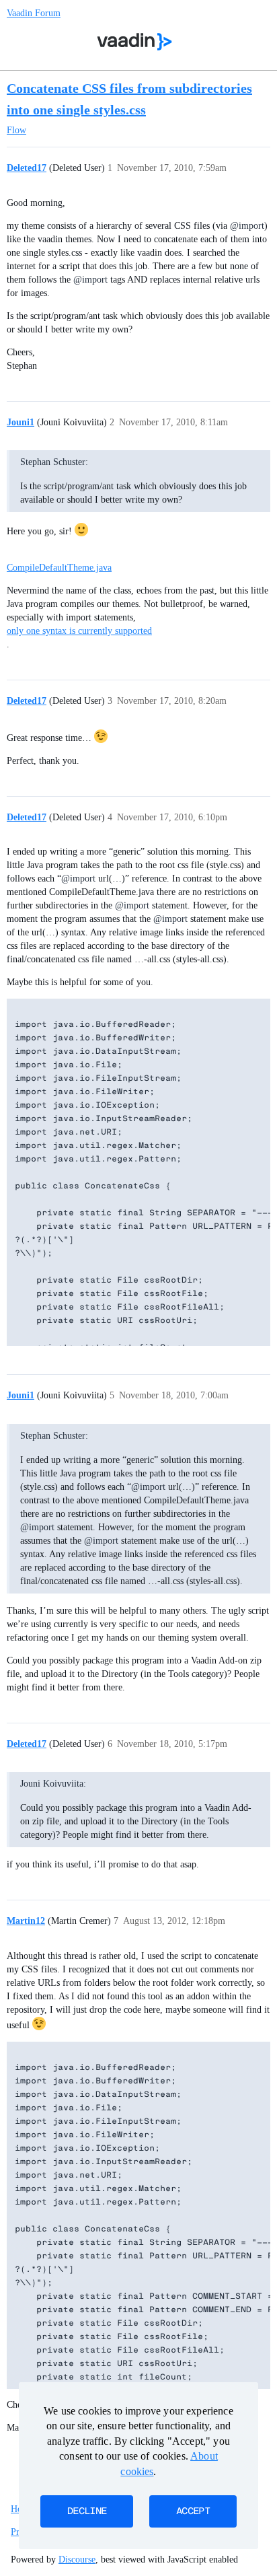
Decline (87, 2511)
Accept (193, 2511)
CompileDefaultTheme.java (59, 568)
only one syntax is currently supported (79, 631)
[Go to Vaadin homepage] (135, 42)
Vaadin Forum (34, 13)
